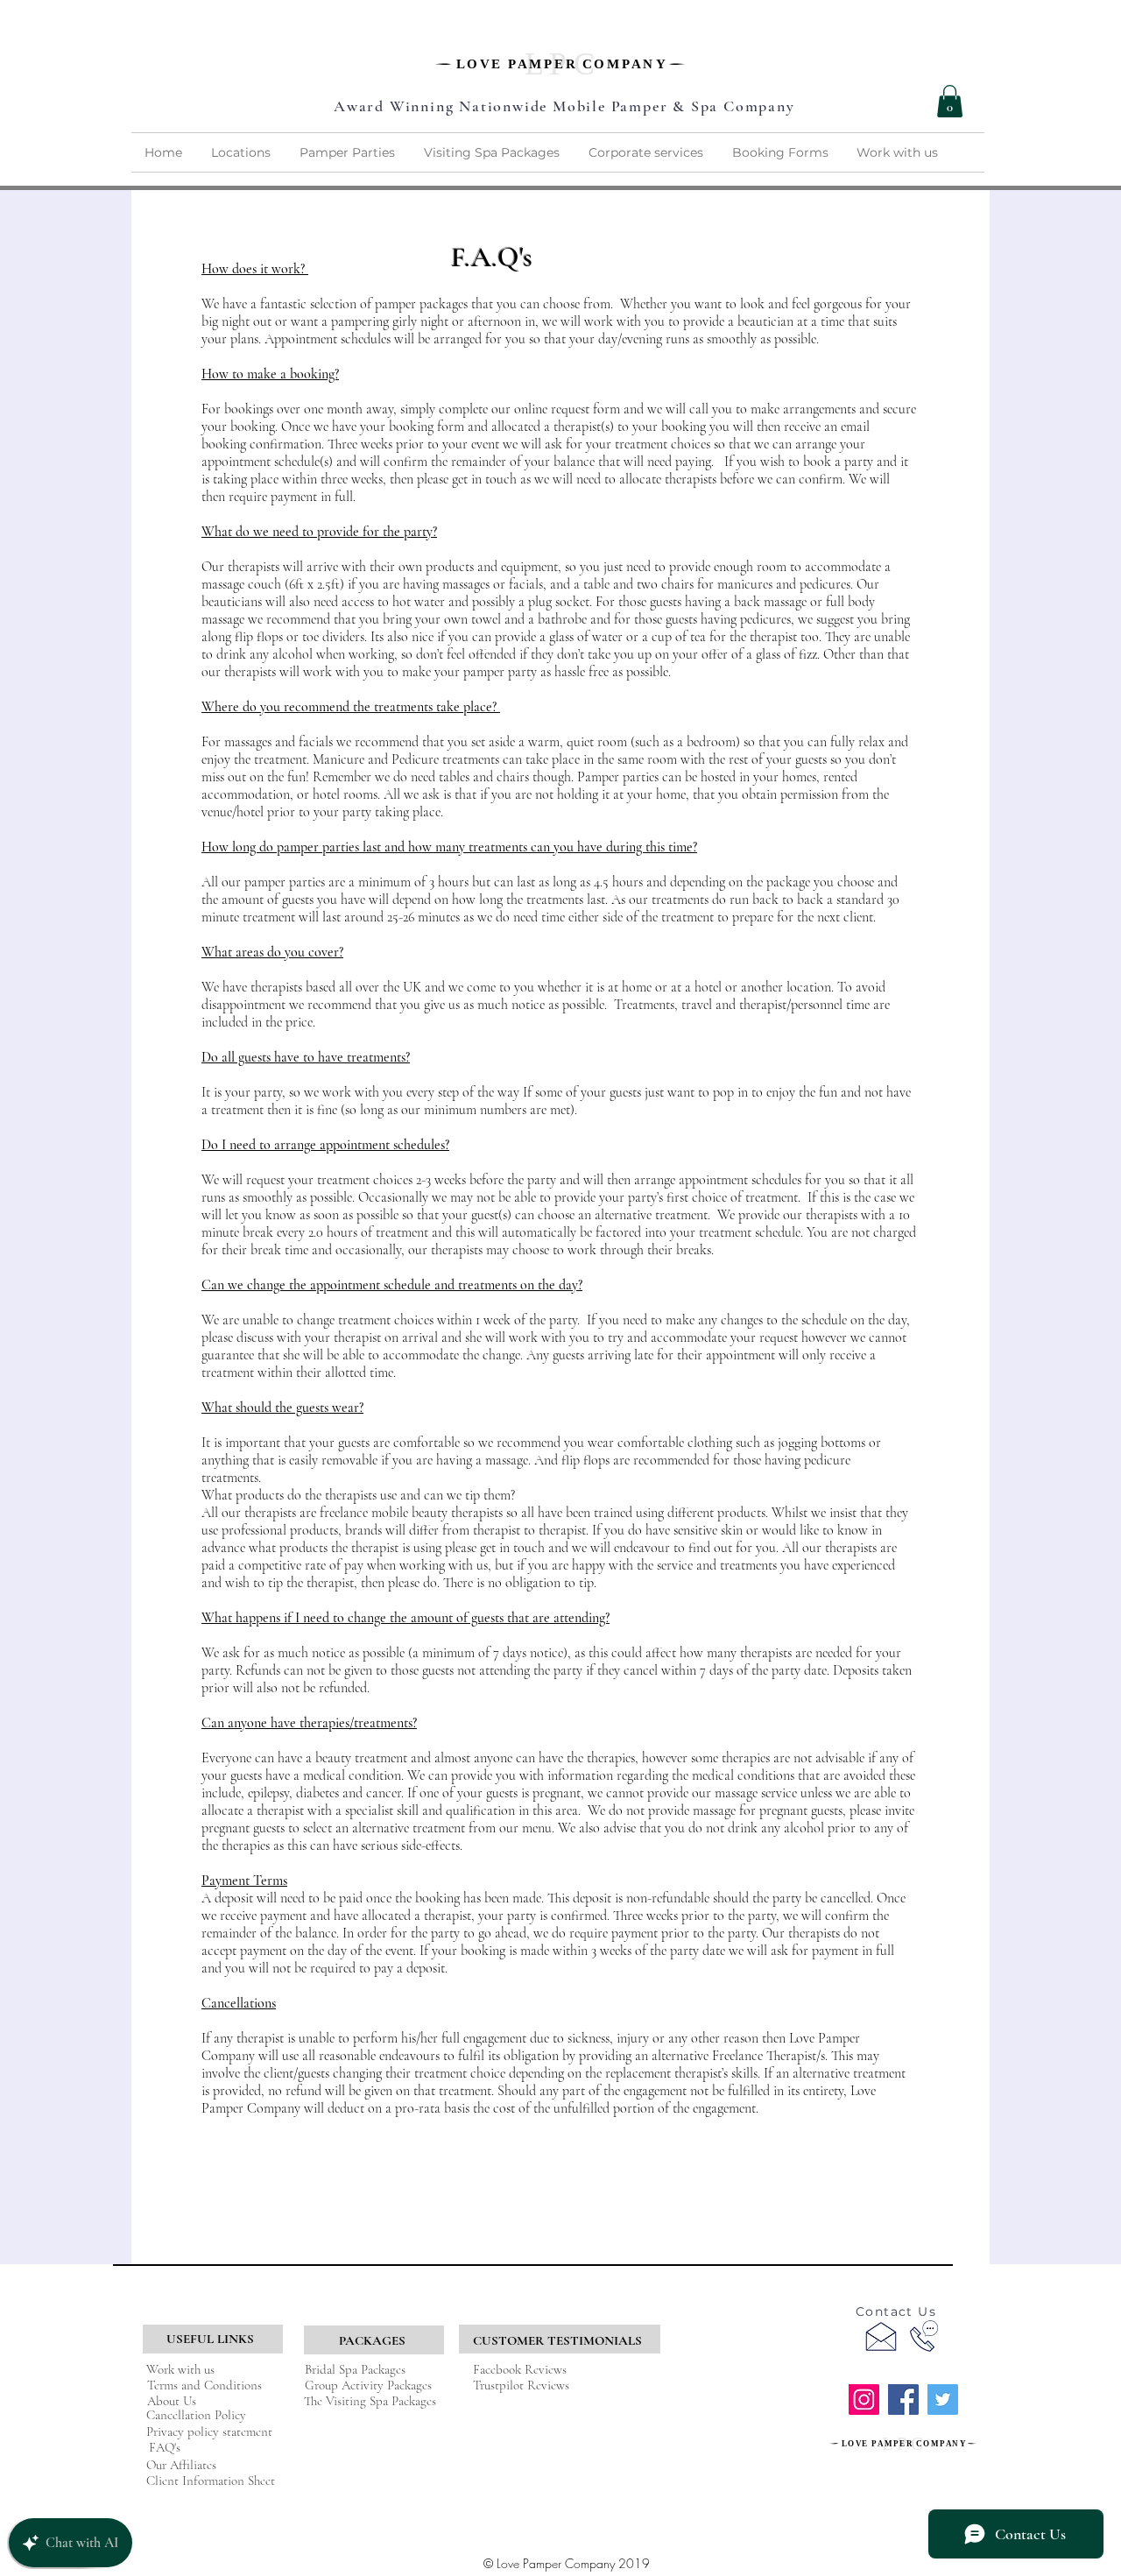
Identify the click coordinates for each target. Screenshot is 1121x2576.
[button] (950, 101)
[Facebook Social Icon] (903, 2400)
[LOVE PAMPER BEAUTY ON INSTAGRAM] (864, 2400)
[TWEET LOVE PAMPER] (943, 2400)
